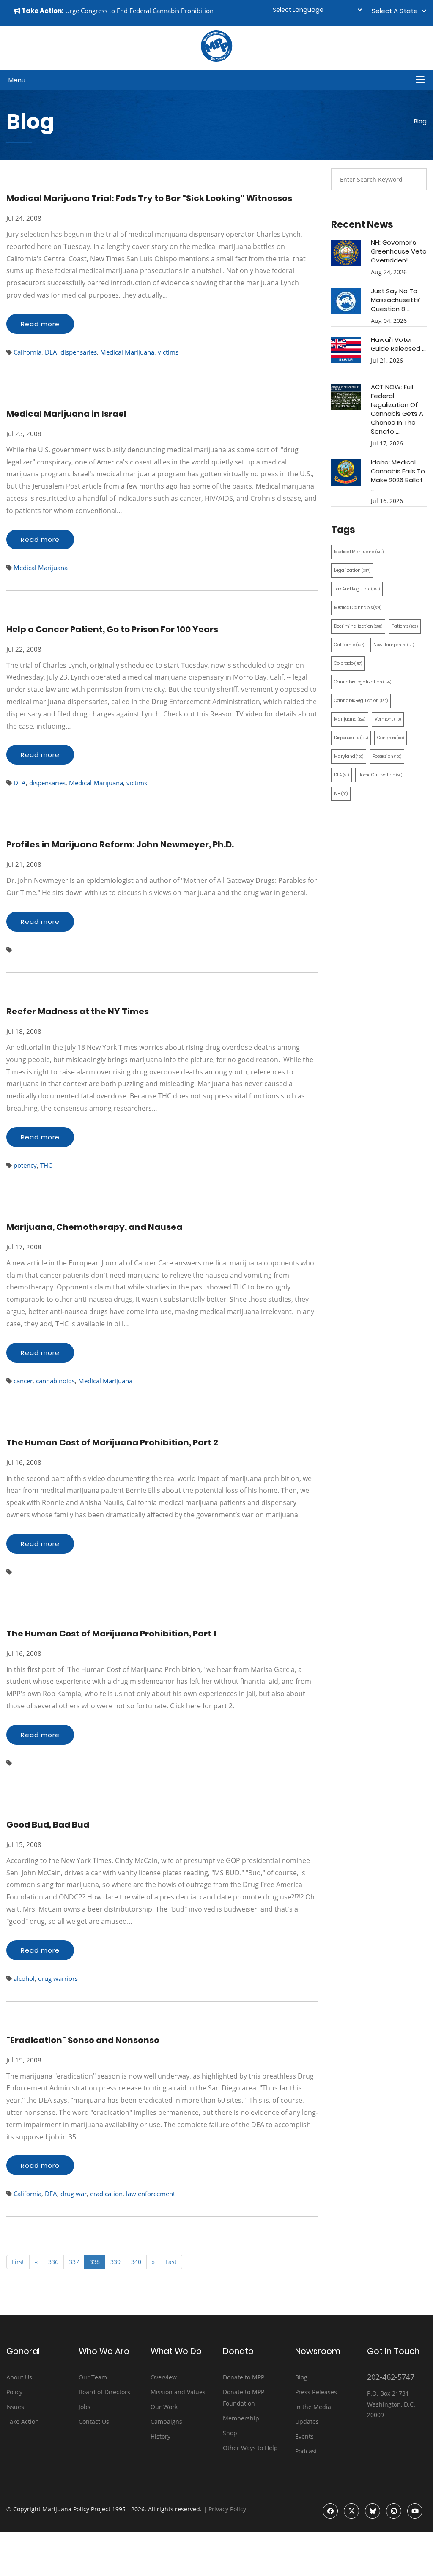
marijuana (350, 719)
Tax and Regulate (357, 589)
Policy (14, 2392)
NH (341, 794)
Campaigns (166, 2422)
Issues (15, 2407)
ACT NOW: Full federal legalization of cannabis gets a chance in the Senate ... (397, 409)
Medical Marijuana (127, 352)
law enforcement (151, 2194)
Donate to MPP (244, 2377)
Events (304, 2436)
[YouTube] (415, 2511)
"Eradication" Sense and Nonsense (83, 2040)
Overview (164, 2377)
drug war (74, 2194)
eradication (106, 2194)
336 (53, 2262)
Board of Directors (104, 2392)
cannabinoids (55, 1381)
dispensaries (79, 352)
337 (74, 2262)
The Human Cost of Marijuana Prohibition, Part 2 (112, 1442)
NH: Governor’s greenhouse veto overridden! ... (399, 251)
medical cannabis (358, 608)
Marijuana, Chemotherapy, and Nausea (94, 1227)
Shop (230, 2433)
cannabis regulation (361, 701)
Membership (241, 2418)
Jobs (85, 2407)
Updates (307, 2422)
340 (136, 2262)
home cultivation (380, 775)
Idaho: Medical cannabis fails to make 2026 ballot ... (398, 475)
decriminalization (358, 626)
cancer (23, 1381)
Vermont (388, 719)
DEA (51, 352)
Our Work (164, 2407)
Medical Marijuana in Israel (66, 414)
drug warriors (58, 1978)
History (160, 2436)
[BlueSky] (373, 2511)
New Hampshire (394, 645)
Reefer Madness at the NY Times (78, 1011)
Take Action (23, 2422)
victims (168, 352)
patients (405, 626)
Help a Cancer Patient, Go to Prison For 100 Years (112, 629)
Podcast (306, 2451)
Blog (301, 2377)
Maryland (349, 756)
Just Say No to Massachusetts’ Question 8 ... (396, 300)
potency (25, 1165)
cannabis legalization (363, 682)
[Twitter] (351, 2511)
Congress (391, 738)
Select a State (396, 11)
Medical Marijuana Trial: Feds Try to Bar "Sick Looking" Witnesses (149, 198)
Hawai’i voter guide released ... (398, 344)
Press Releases (316, 2392)
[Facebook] (330, 2511)
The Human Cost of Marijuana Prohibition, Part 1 (111, 1634)
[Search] (414, 179)
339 (115, 2262)
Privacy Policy (227, 2509)
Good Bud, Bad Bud (48, 1825)
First (18, 2262)
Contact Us (94, 2422)
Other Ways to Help (250, 2448)
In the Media (313, 2407)
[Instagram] (394, 2511)
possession (387, 756)
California (27, 352)
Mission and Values (178, 2392)
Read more (40, 324)
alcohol (24, 1978)
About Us (19, 2377)
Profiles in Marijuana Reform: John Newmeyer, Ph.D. (120, 844)
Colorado (348, 663)
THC (46, 1165)
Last (171, 2262)
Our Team (93, 2377)
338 (95, 2262)
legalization (352, 570)
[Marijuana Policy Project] (216, 60)
